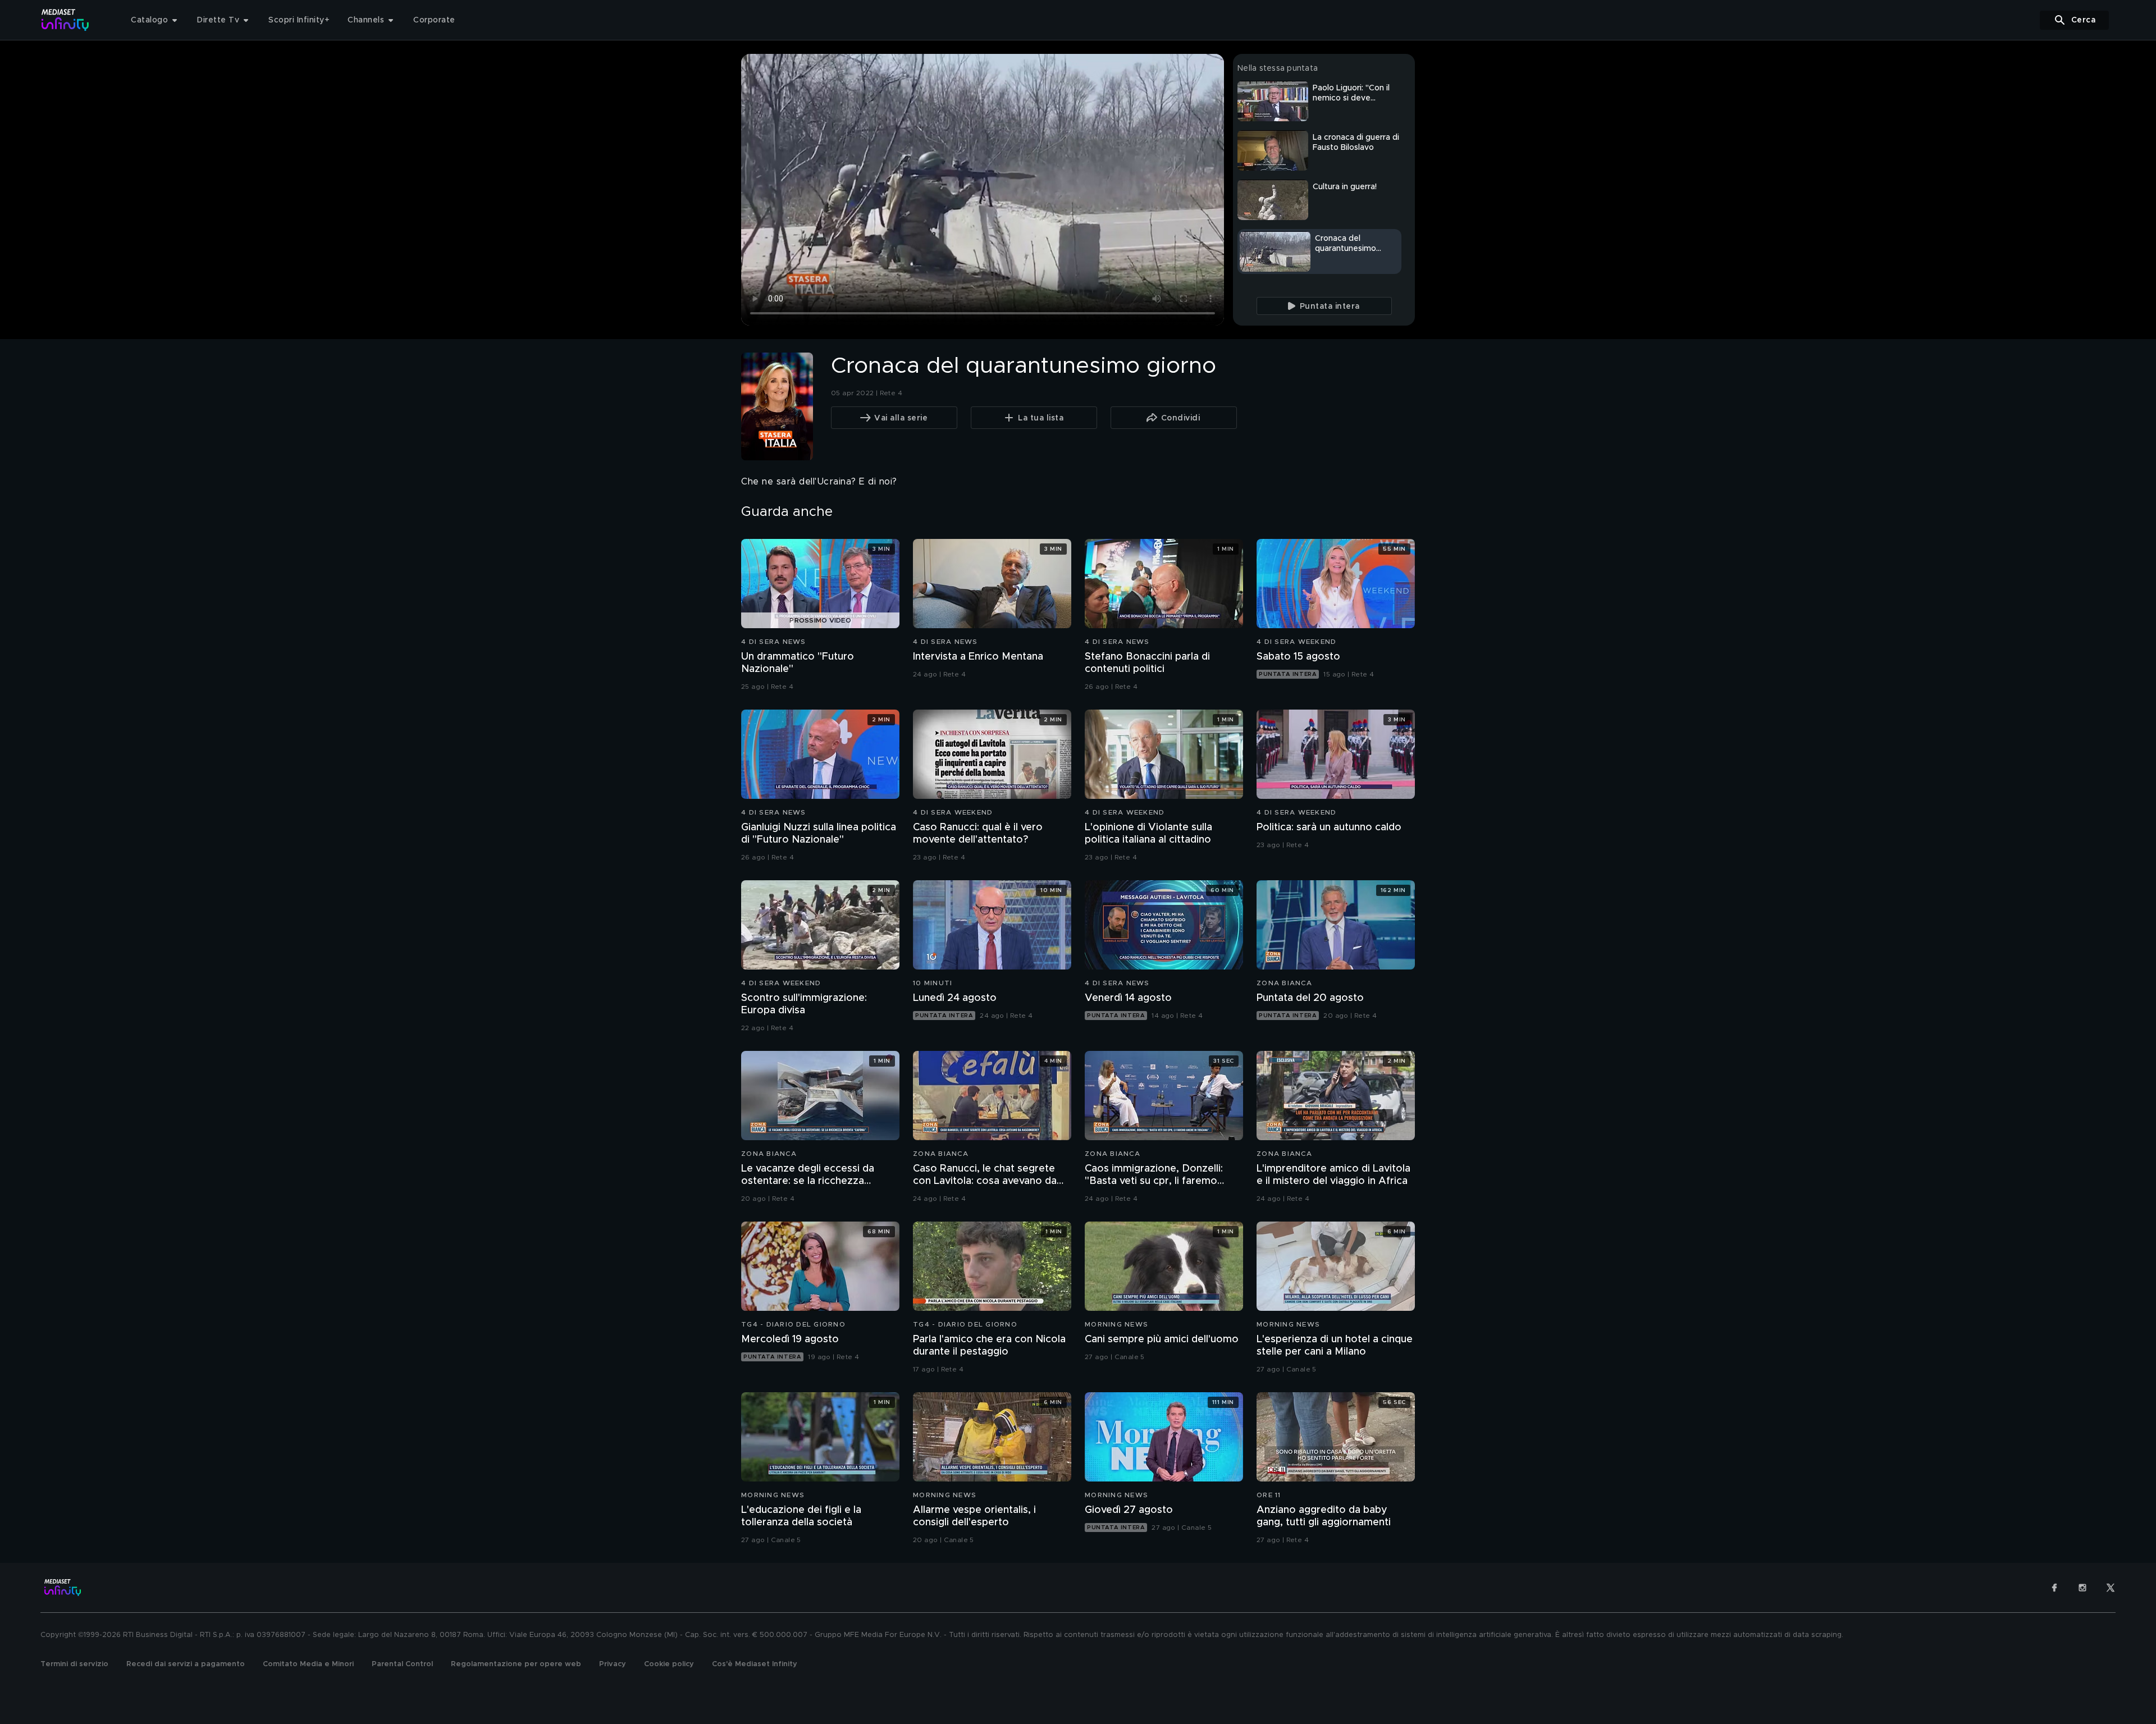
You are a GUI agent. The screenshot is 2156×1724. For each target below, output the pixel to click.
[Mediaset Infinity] (65, 20)
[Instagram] (2082, 1588)
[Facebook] (2054, 1588)
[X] (2111, 1588)
